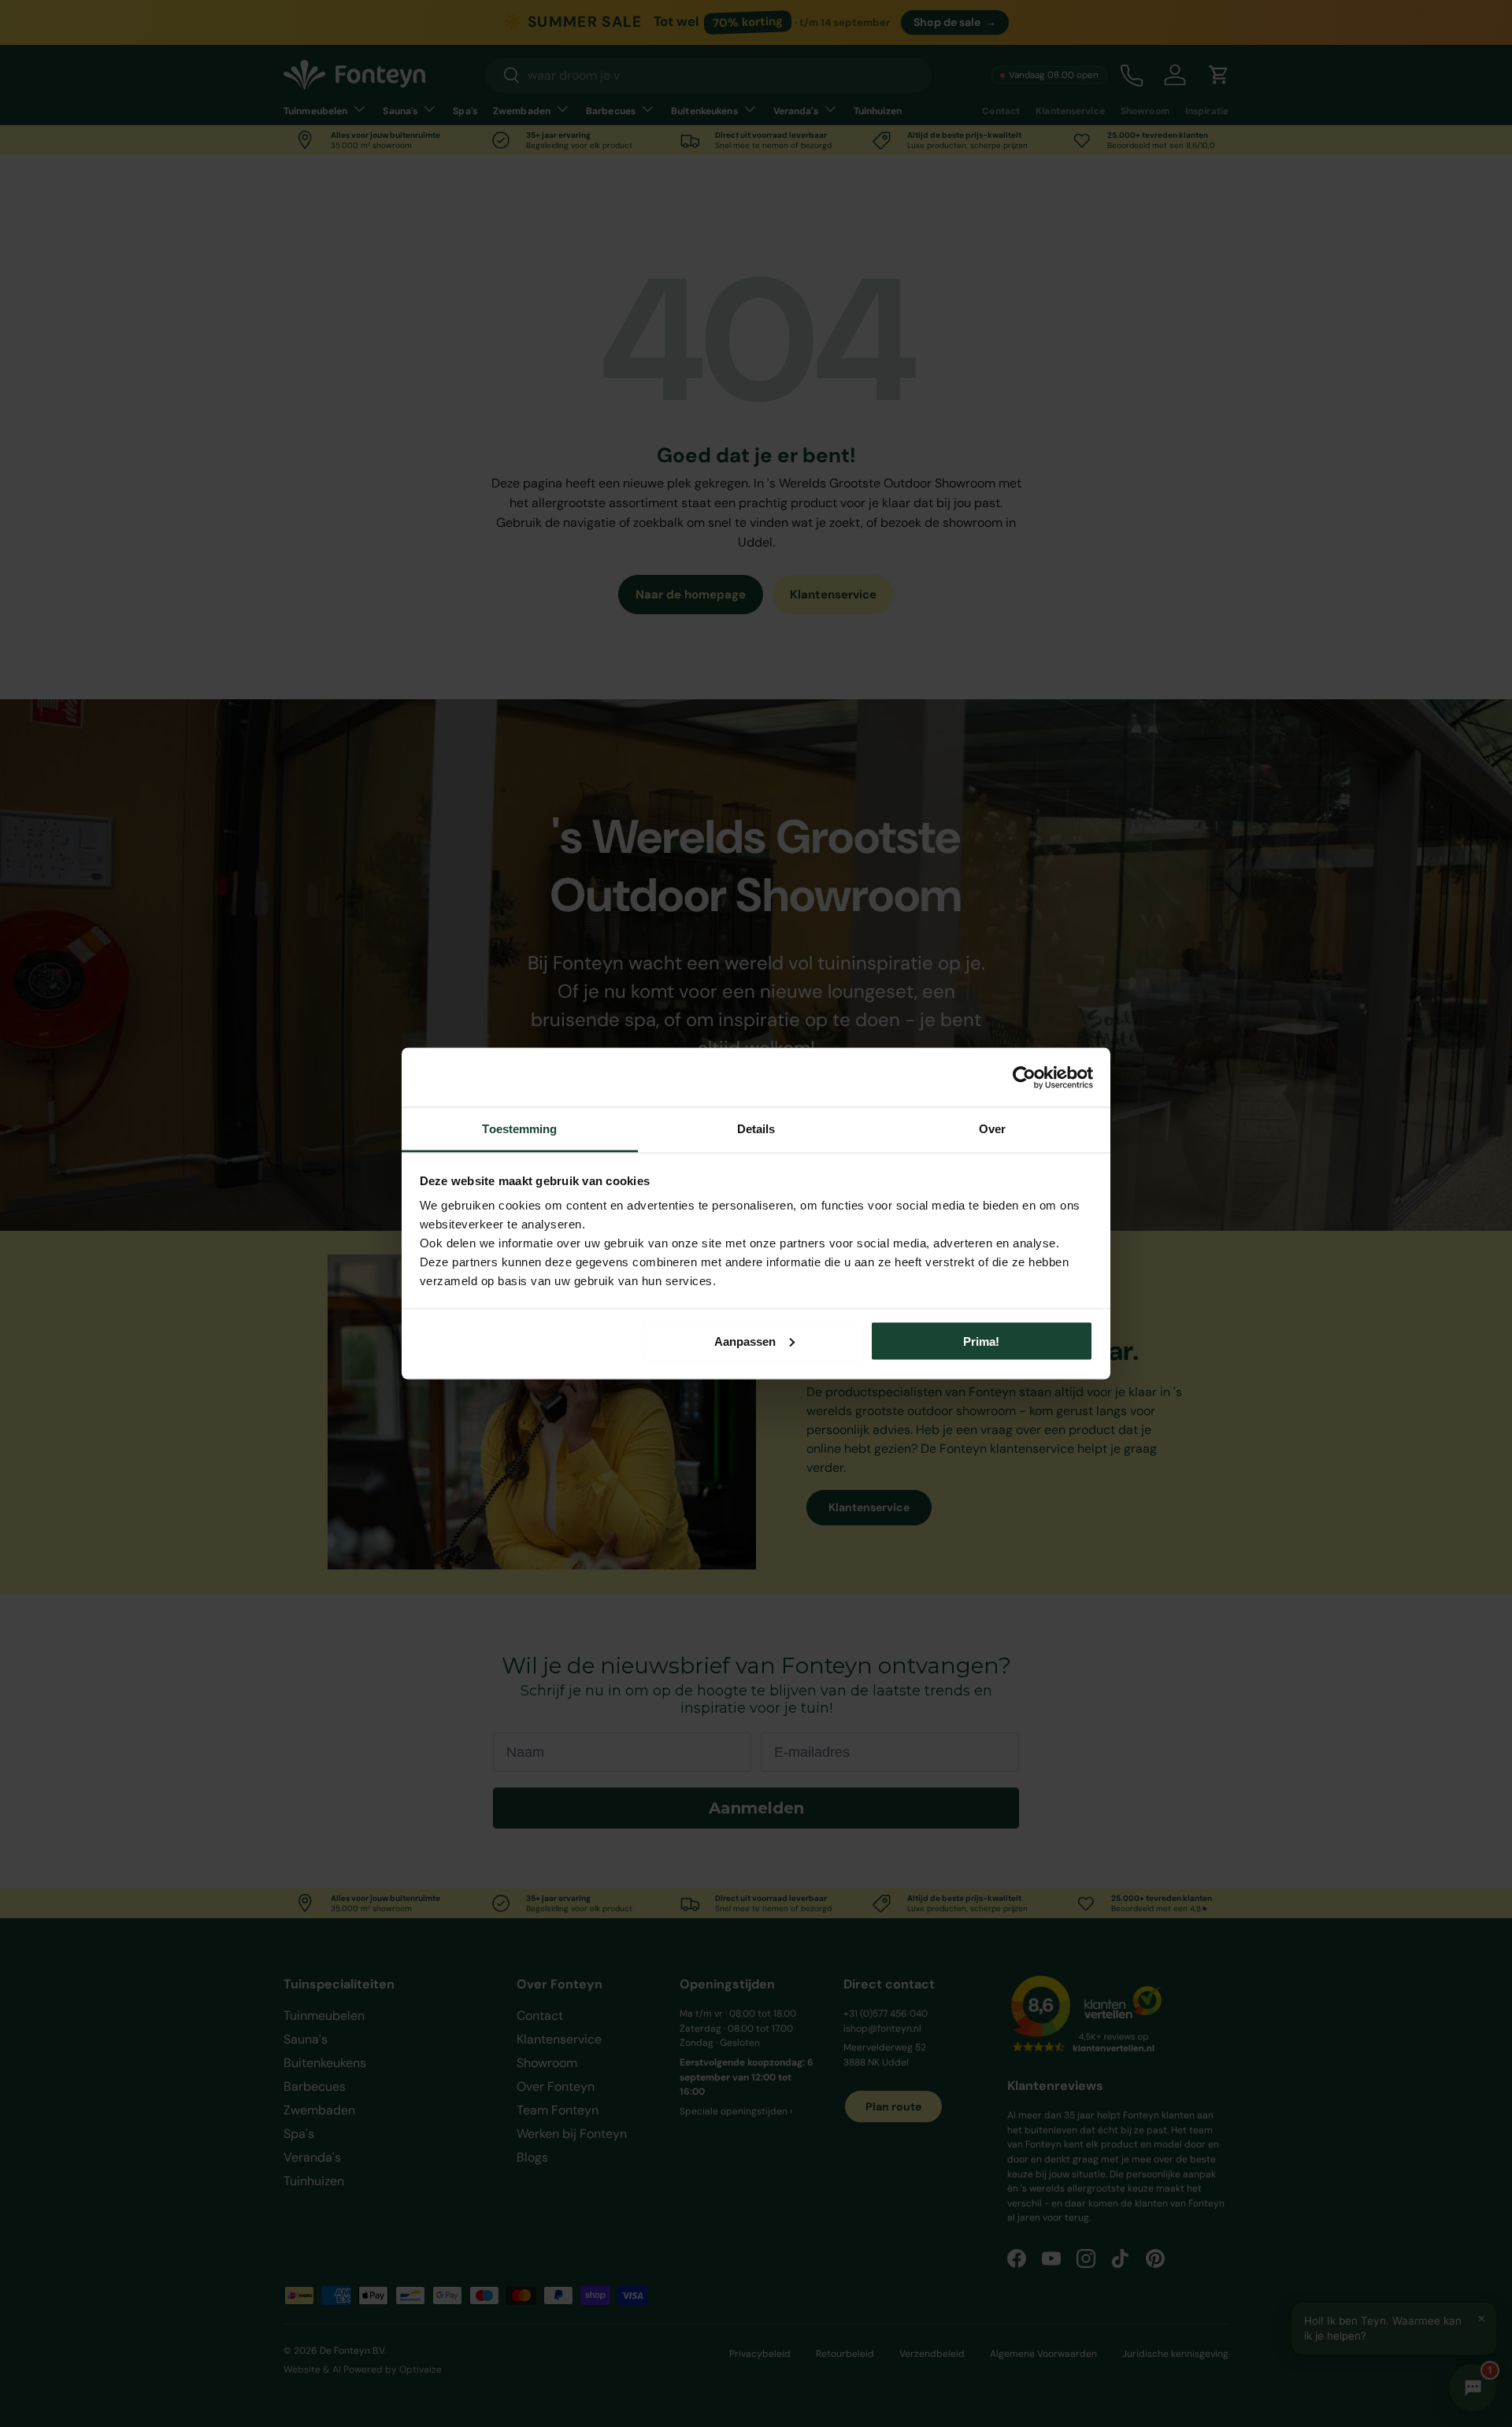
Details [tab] (756, 1129)
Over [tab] (992, 1129)
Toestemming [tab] (519, 1129)
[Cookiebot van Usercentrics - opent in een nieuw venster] (1024, 1077)
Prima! (981, 1341)
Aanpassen (745, 1341)
